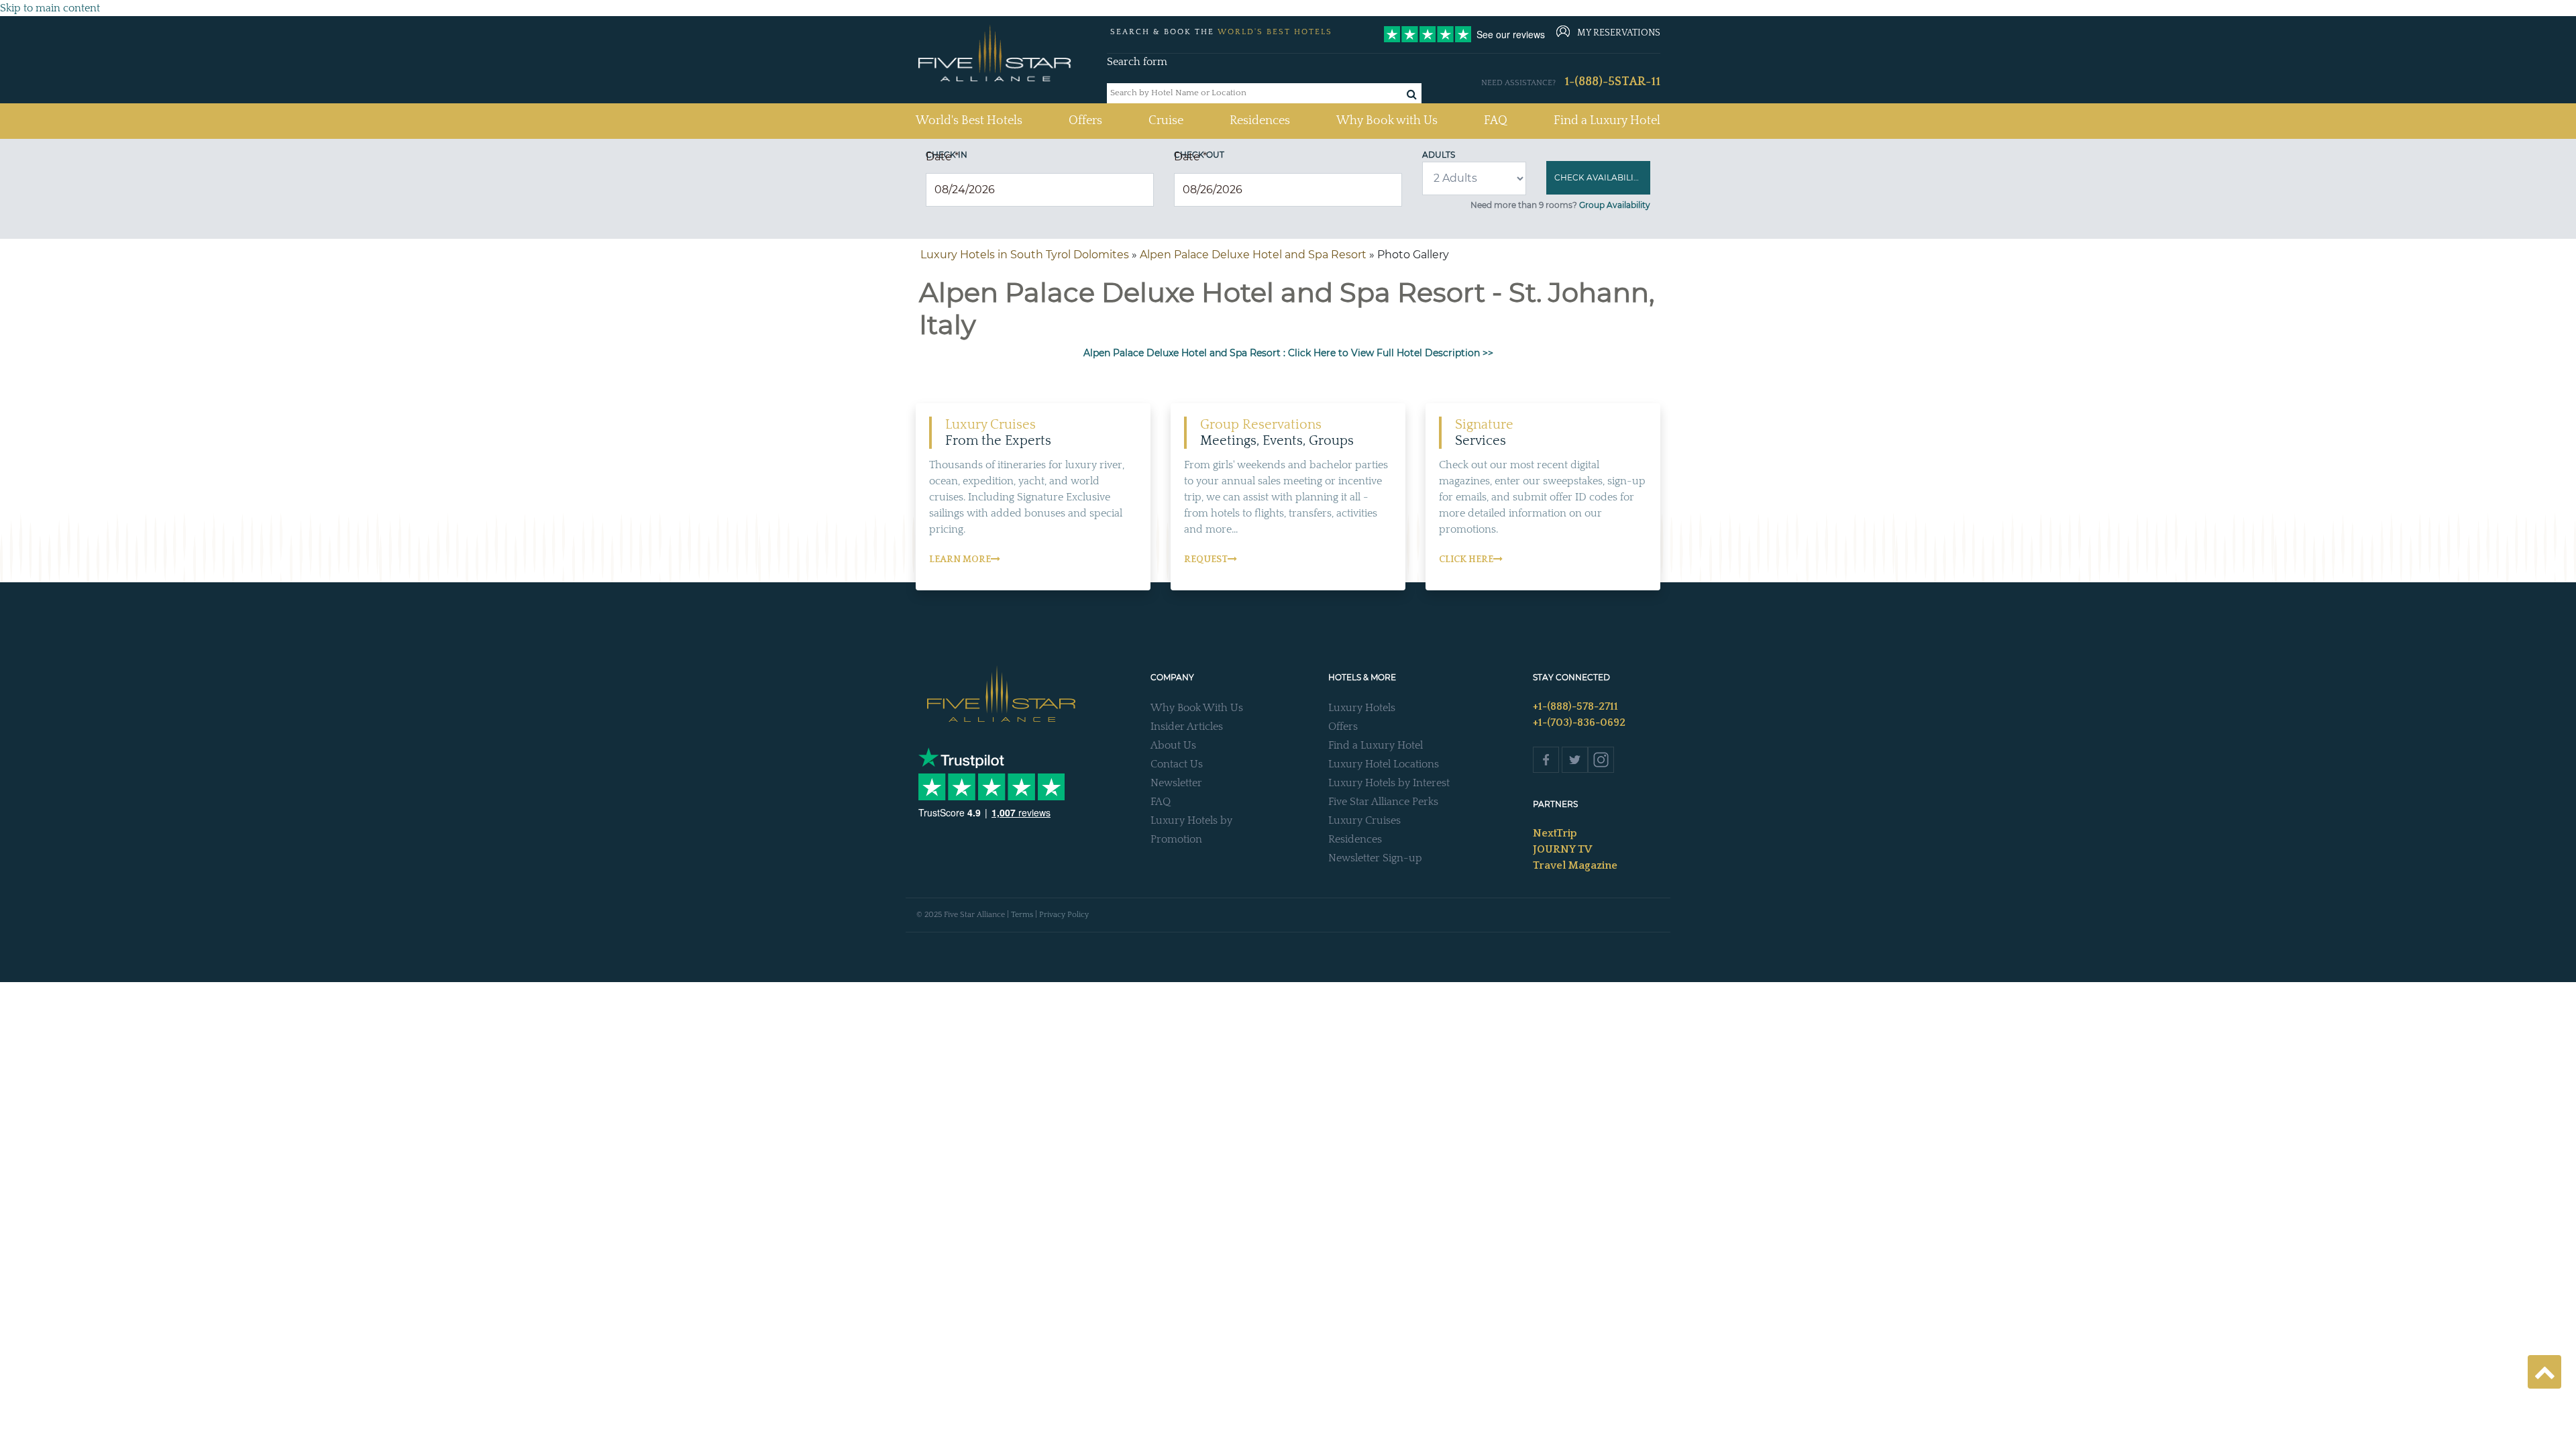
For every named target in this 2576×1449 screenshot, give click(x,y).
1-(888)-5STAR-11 (1612, 82)
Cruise (1166, 121)
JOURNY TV (1562, 849)
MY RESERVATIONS (1619, 33)
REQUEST (1206, 559)
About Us (1173, 745)
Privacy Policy (1064, 915)
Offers (1085, 121)
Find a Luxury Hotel (1607, 121)
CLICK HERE (1466, 559)
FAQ (1496, 121)
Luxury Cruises (1364, 820)
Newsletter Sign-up (1375, 858)
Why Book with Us (1387, 121)
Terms (1022, 915)
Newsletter (1176, 783)
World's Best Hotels (969, 120)
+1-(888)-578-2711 (1575, 706)
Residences (1260, 121)
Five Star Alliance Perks (1383, 802)
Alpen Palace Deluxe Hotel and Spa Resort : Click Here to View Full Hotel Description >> (1288, 353)
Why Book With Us (1197, 708)
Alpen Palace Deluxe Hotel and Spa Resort (1253, 255)
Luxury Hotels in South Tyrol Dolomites (1025, 255)
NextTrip (1555, 833)
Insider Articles (1187, 727)
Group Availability (1615, 205)
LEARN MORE (960, 559)
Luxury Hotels (1362, 708)
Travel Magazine (1575, 865)
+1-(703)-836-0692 (1579, 722)
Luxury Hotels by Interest (1389, 783)
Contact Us (1177, 764)
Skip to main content (50, 8)
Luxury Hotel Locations (1384, 764)
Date (942, 157)
